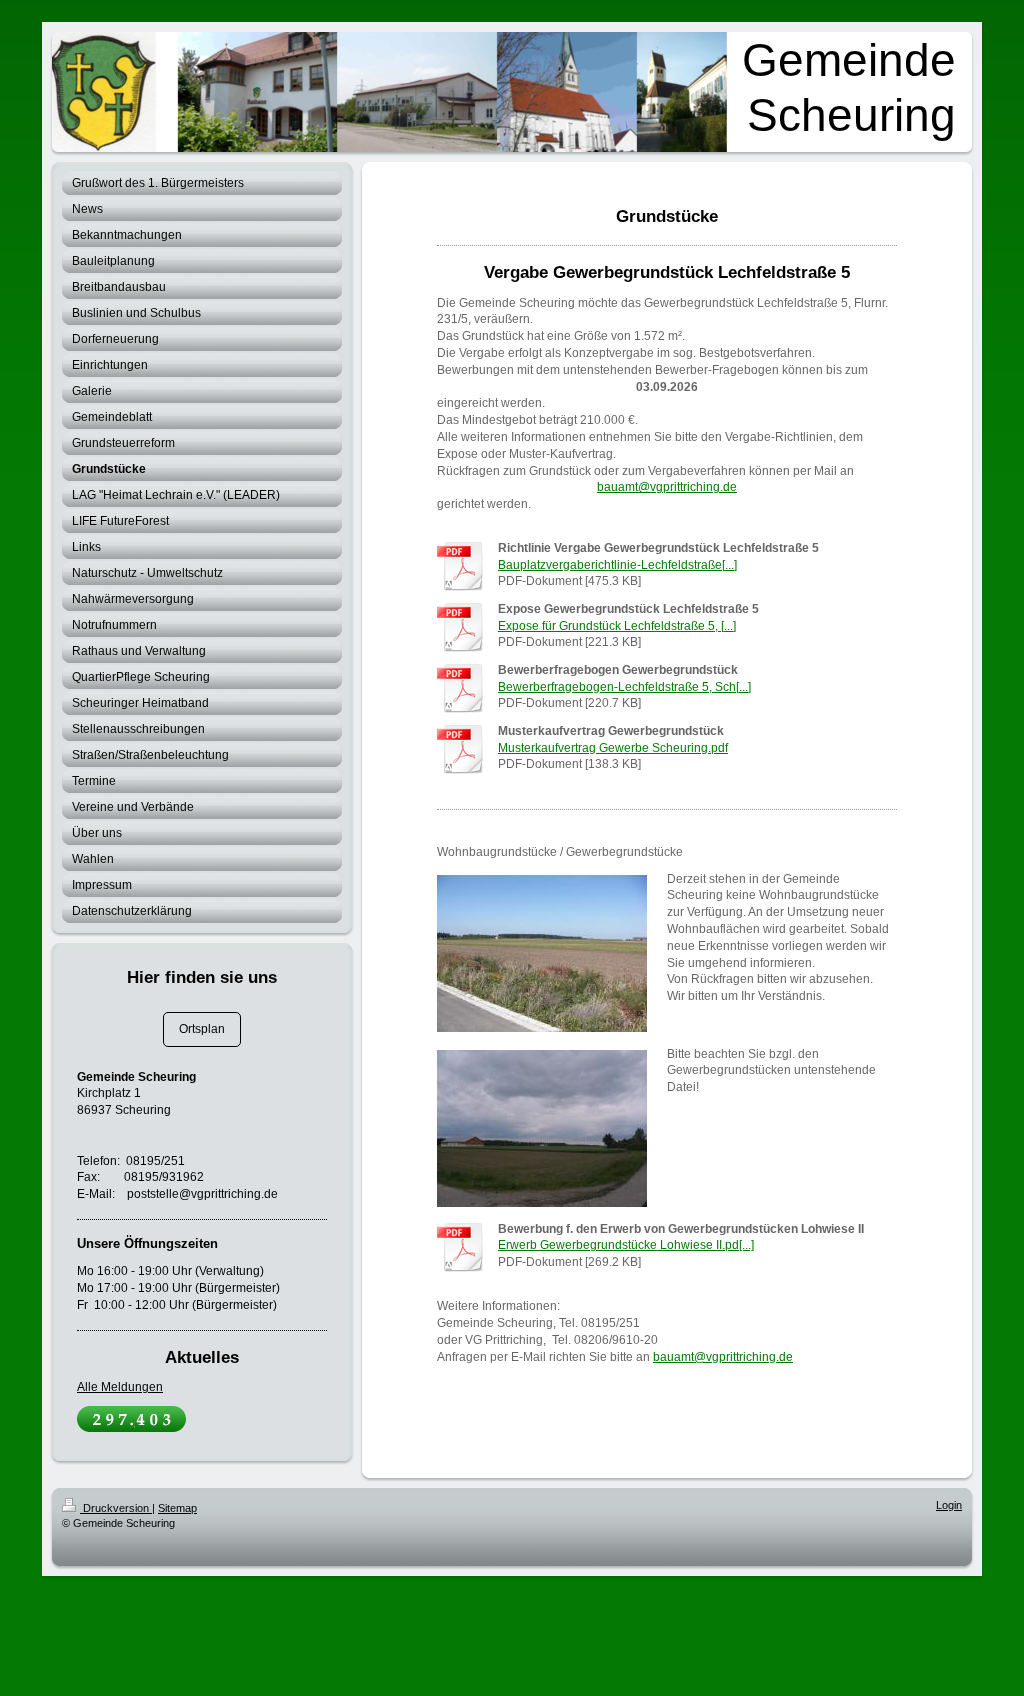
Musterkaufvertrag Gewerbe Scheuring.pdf (613, 748)
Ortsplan (202, 1029)
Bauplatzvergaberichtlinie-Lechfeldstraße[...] (617, 565)
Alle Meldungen (120, 1387)
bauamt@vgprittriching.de (667, 487)
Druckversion (116, 1508)
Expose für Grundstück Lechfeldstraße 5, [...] (617, 626)
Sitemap (177, 1508)
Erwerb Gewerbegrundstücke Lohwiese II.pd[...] (626, 1245)
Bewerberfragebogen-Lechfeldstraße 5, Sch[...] (624, 687)
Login (949, 1505)
